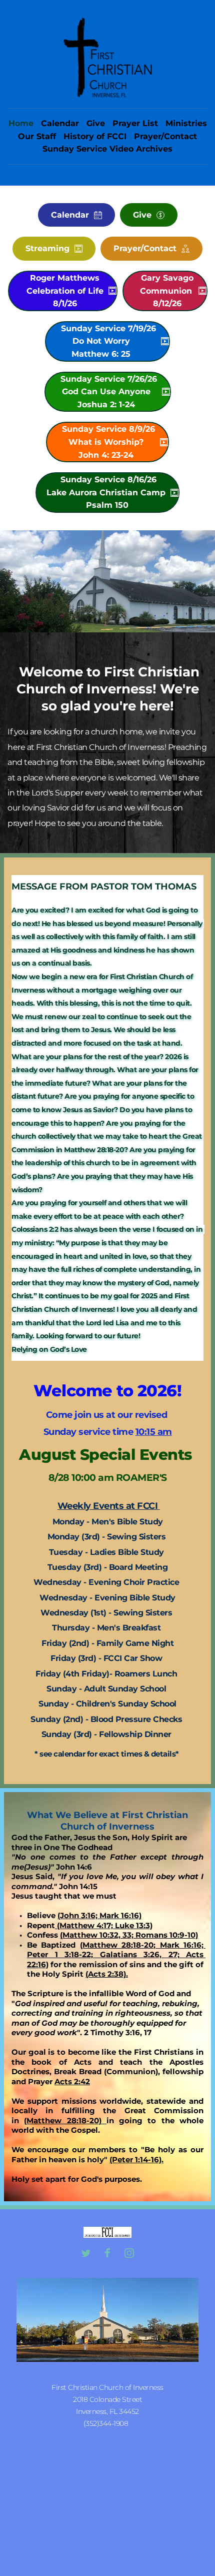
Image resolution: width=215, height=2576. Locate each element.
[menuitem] (21, 124)
